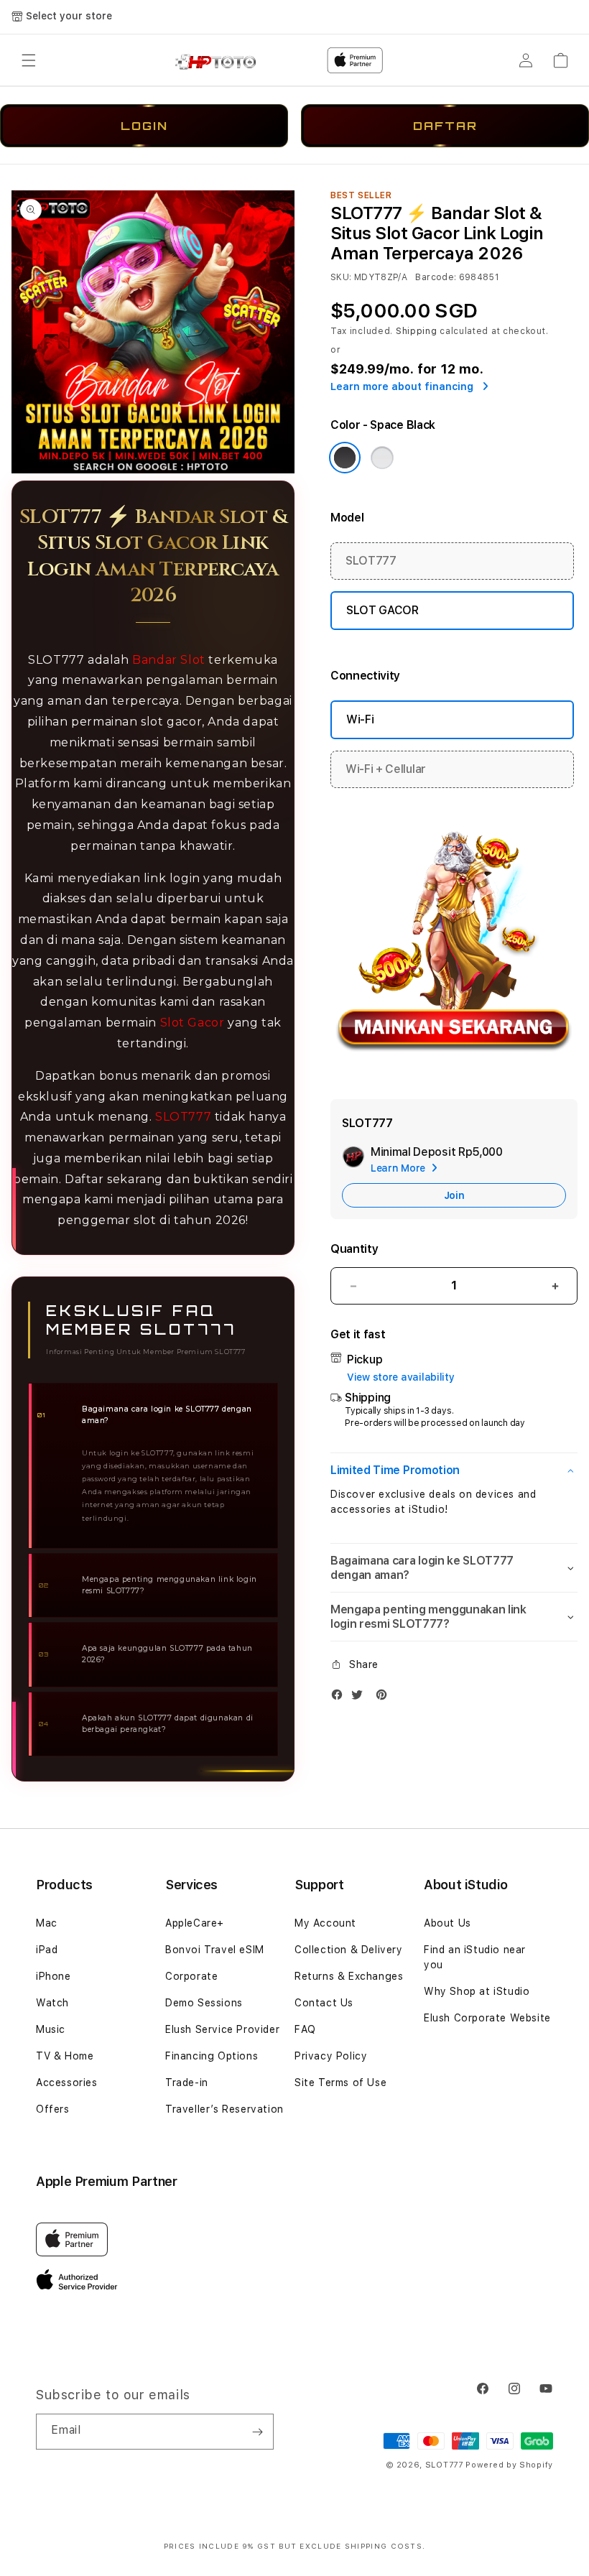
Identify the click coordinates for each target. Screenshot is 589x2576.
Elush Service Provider (222, 2029)
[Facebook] (340, 1698)
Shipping (417, 331)
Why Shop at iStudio (477, 1991)
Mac (47, 1923)
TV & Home (65, 2056)
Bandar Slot (169, 660)
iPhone (54, 1976)
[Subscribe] (257, 2432)
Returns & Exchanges (349, 1976)
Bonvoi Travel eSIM (215, 1950)
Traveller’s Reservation (224, 2109)
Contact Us (324, 2003)
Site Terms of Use (340, 2082)
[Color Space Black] (345, 458)
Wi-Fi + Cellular (386, 769)
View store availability (401, 1377)
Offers (53, 2109)
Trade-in (187, 2082)
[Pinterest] (385, 1698)
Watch (52, 2003)
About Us (447, 1923)
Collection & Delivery (349, 1950)
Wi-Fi (360, 719)
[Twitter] (361, 1698)
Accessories (67, 2082)
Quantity (354, 1249)
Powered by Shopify (509, 2465)
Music (51, 2029)
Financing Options (212, 2056)
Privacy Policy (331, 2056)
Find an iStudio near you (475, 1957)
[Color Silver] (382, 458)
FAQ (305, 2029)
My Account (325, 1923)
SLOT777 (183, 1117)
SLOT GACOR (382, 610)
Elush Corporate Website (487, 2018)
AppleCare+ (195, 1923)
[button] (29, 60)
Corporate (191, 1976)
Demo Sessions (204, 2003)
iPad (47, 1950)
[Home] (221, 61)
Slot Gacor (193, 1023)
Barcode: (436, 277)
